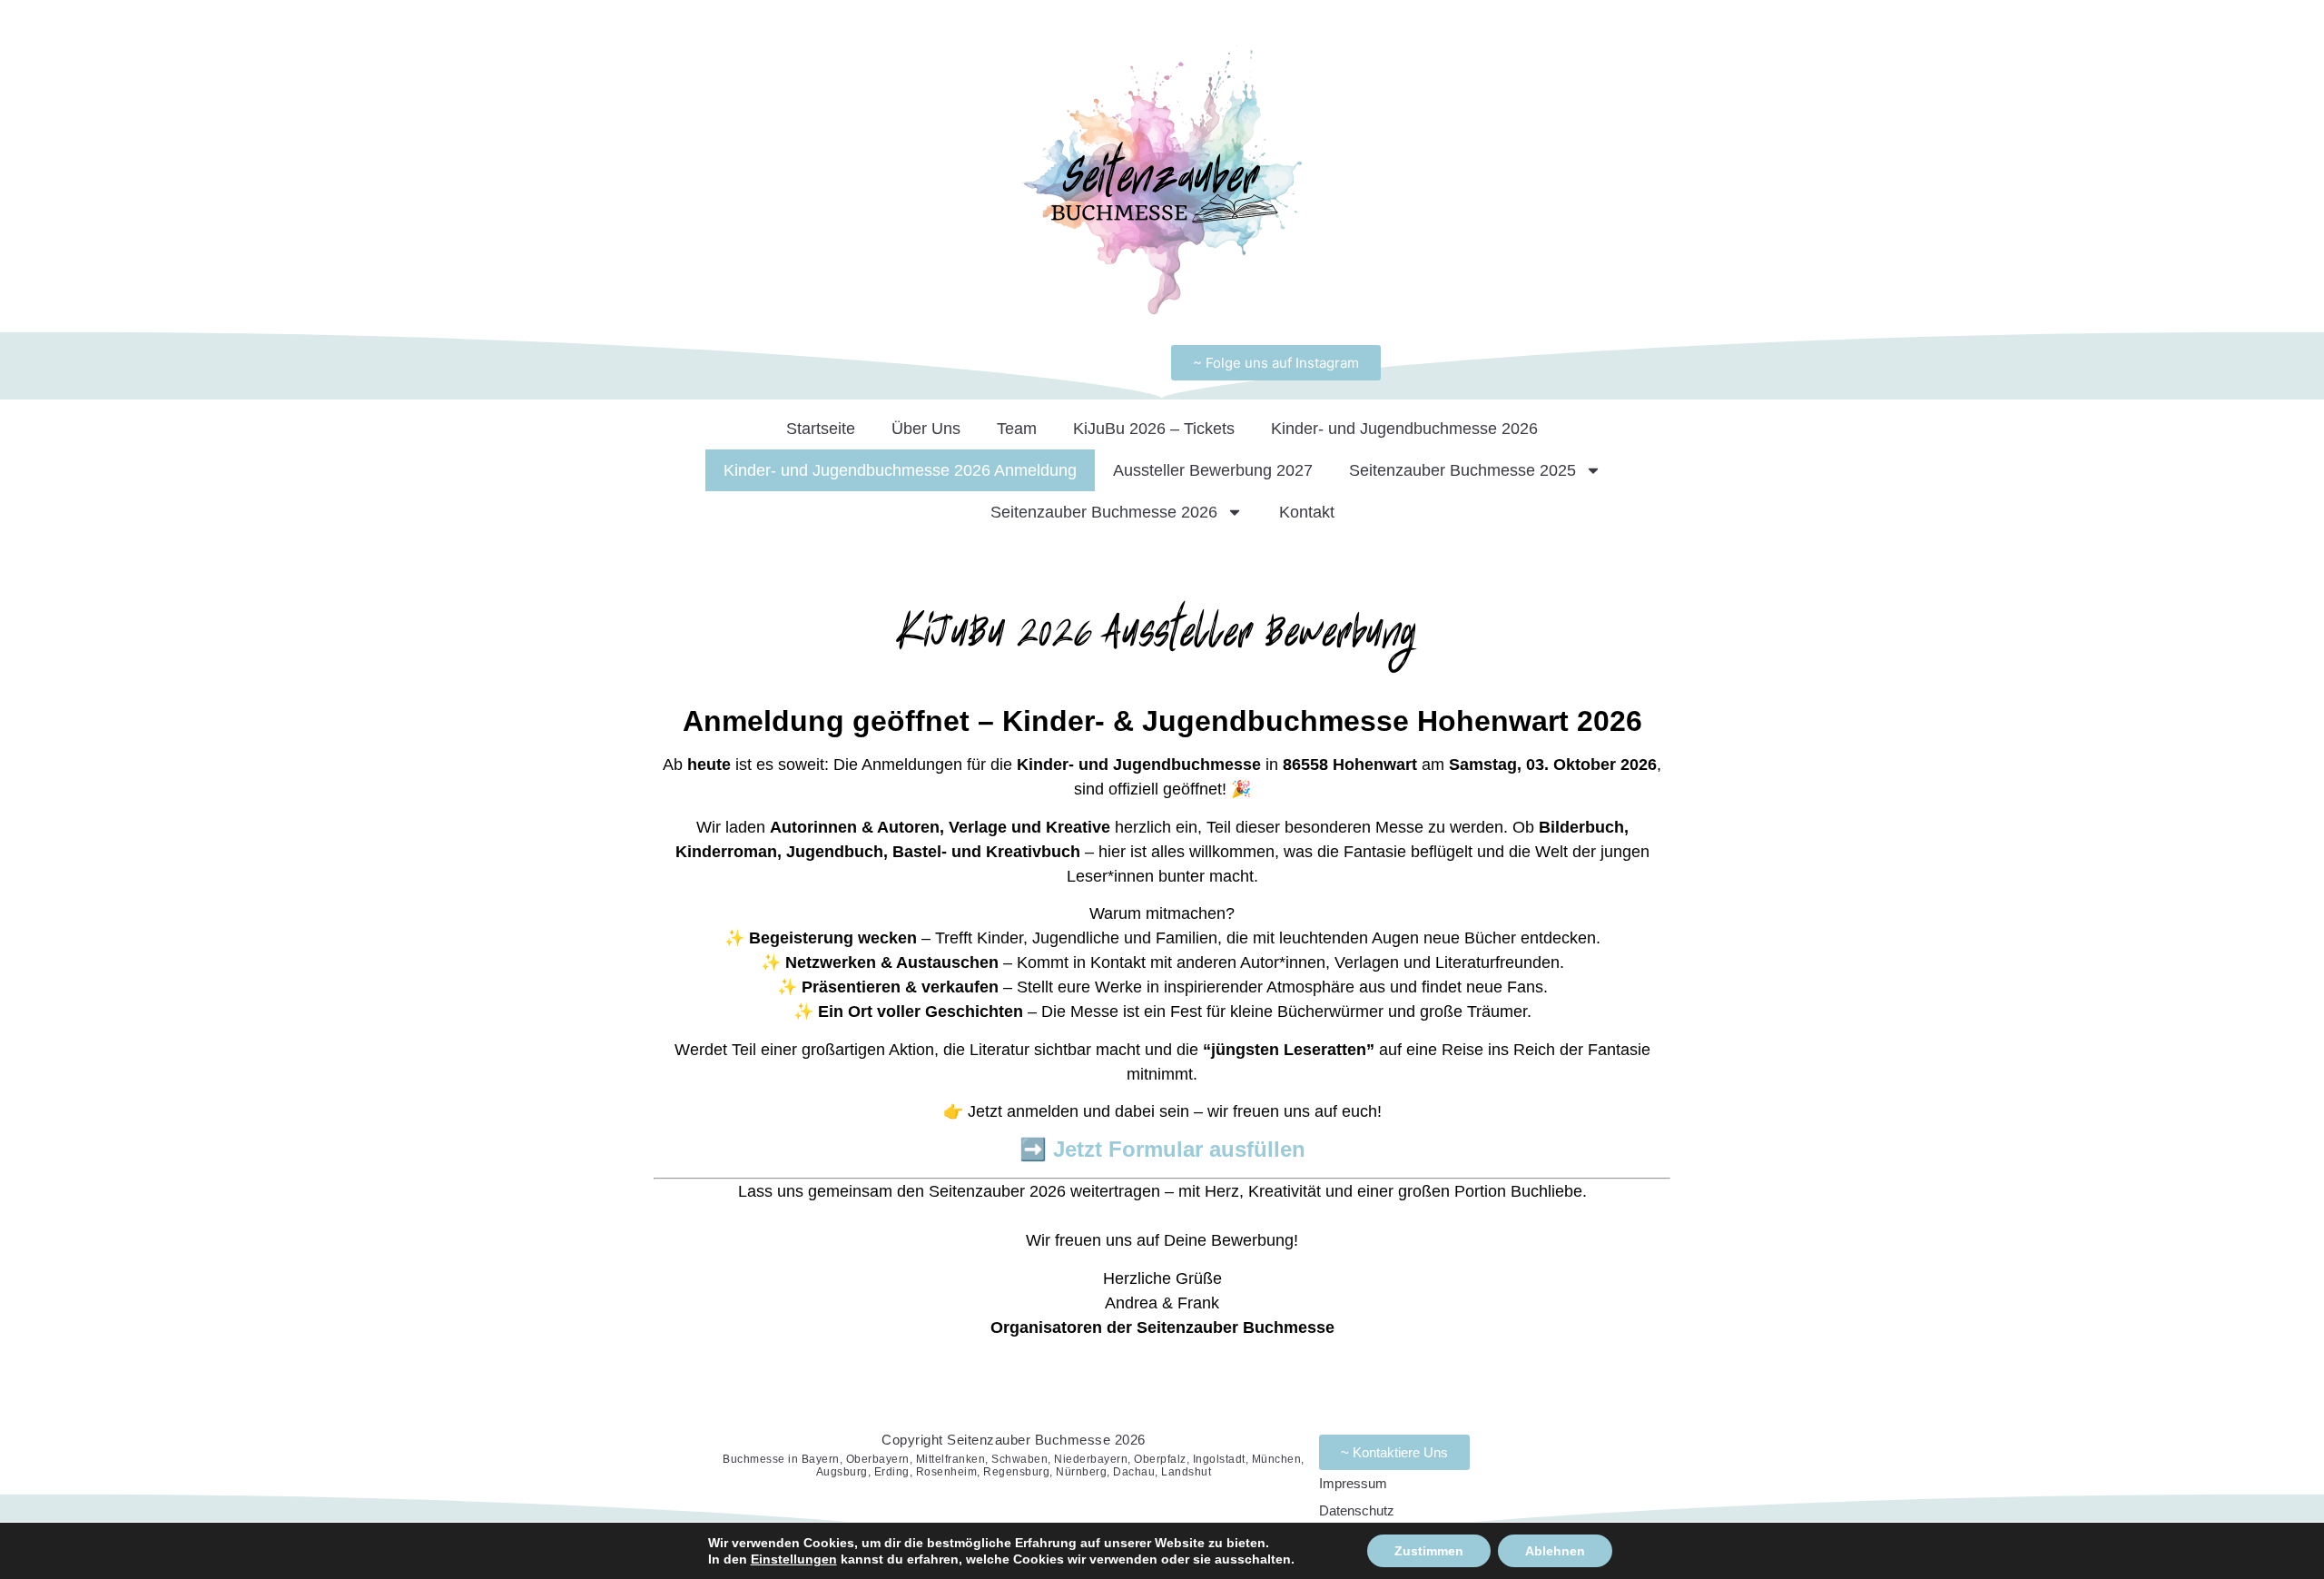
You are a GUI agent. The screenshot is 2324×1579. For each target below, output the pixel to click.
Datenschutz (1357, 1510)
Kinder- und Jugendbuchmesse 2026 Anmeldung (900, 470)
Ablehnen (1555, 1551)
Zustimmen (1429, 1551)
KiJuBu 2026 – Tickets (1154, 429)
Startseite (821, 429)
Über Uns (926, 429)
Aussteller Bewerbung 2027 (1213, 470)
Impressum (1353, 1483)
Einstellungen (794, 1559)
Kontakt (1307, 512)
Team (1017, 429)
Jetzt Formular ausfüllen (1179, 1149)
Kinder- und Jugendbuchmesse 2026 (1404, 429)
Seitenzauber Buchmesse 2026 (1104, 512)
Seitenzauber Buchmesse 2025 (1462, 470)
